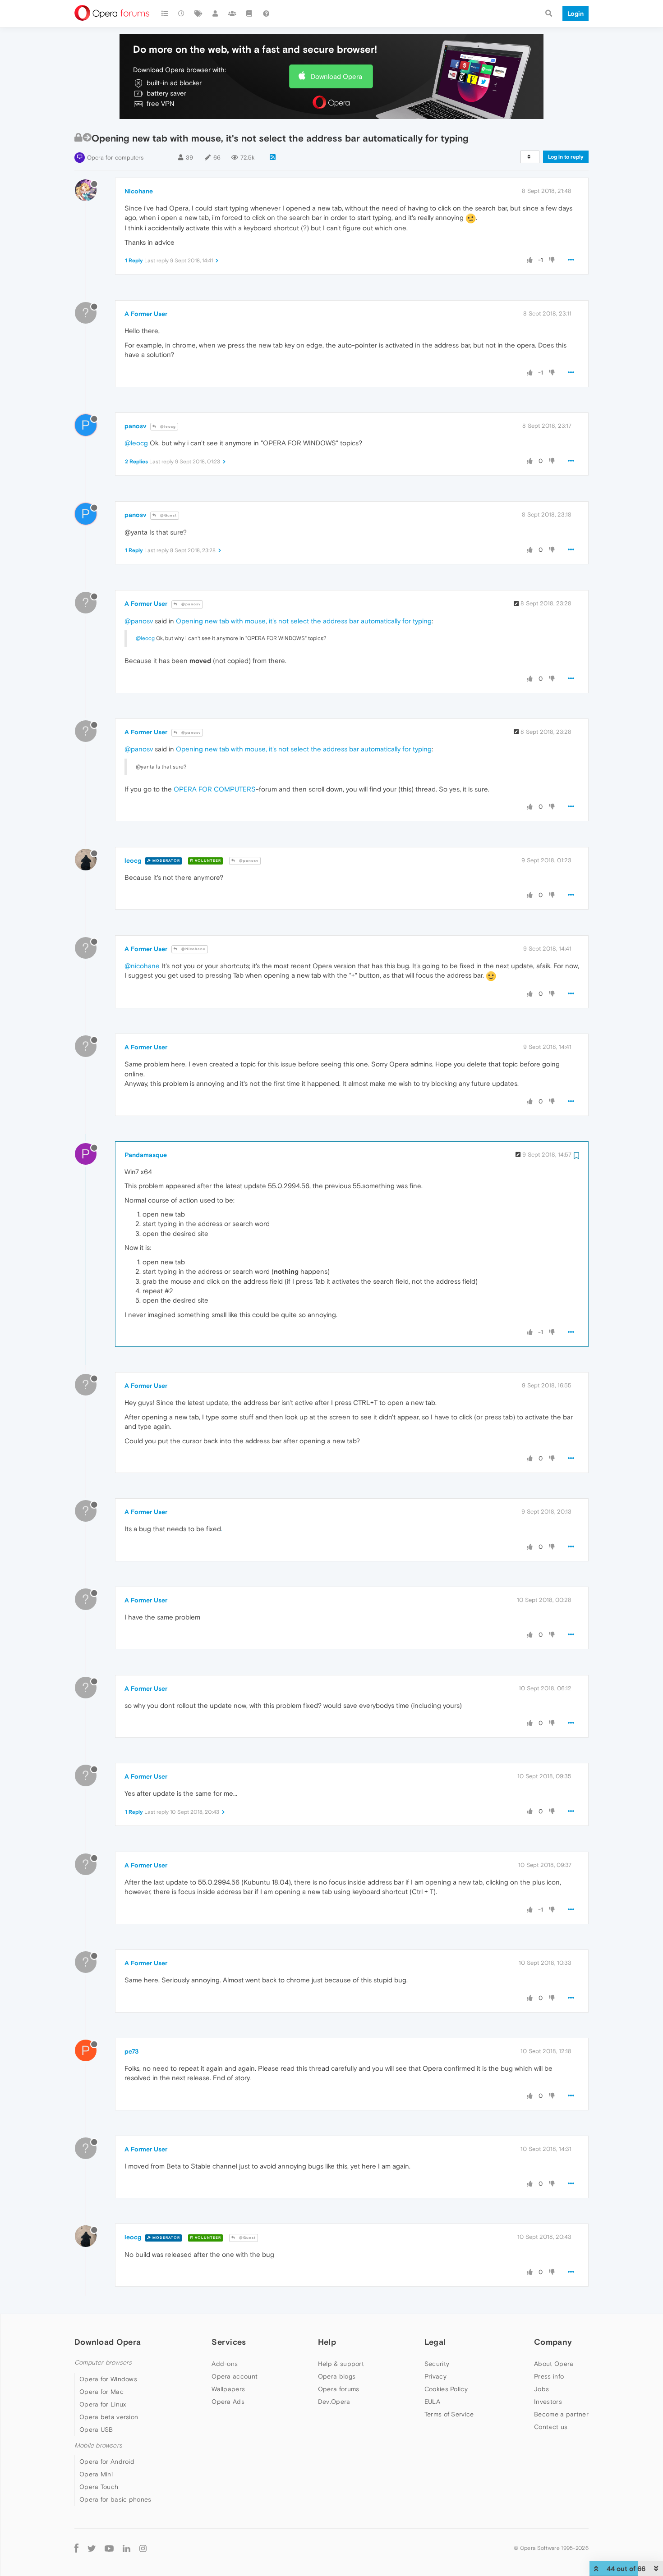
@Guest (168, 515)
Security (437, 2364)
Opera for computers (115, 158)
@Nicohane (193, 949)
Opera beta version (109, 2417)
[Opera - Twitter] (92, 2548)
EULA (432, 2402)
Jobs (541, 2389)
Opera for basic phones (115, 2499)
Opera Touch (99, 2487)
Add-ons (225, 2364)
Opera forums (339, 2389)
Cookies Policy (446, 2389)
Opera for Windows (108, 2379)
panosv (135, 426)
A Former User (146, 314)
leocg (133, 860)
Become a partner (561, 2414)
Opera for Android (107, 2462)
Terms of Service (449, 2414)
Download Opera (336, 76)
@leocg (167, 427)
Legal (435, 2342)
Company (553, 2342)
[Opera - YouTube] (109, 2548)
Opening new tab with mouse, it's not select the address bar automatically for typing (304, 621)
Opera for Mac (101, 2392)
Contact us (551, 2427)
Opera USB (96, 2430)
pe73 (131, 2051)
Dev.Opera (334, 2402)
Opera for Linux (103, 2404)
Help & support (341, 2364)
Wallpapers (228, 2389)
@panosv (190, 604)
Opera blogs (337, 2376)
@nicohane (142, 966)
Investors (548, 2402)
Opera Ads (228, 2402)
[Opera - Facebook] (76, 2548)
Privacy (435, 2376)
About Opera (554, 2364)
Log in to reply (566, 157)
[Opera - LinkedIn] (127, 2548)
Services (229, 2342)
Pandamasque (146, 1155)
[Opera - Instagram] (143, 2548)
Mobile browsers (98, 2446)
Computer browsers (103, 2363)
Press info (549, 2376)
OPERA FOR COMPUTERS (215, 789)
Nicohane (139, 191)
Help (327, 2342)
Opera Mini (96, 2474)
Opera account (235, 2376)
